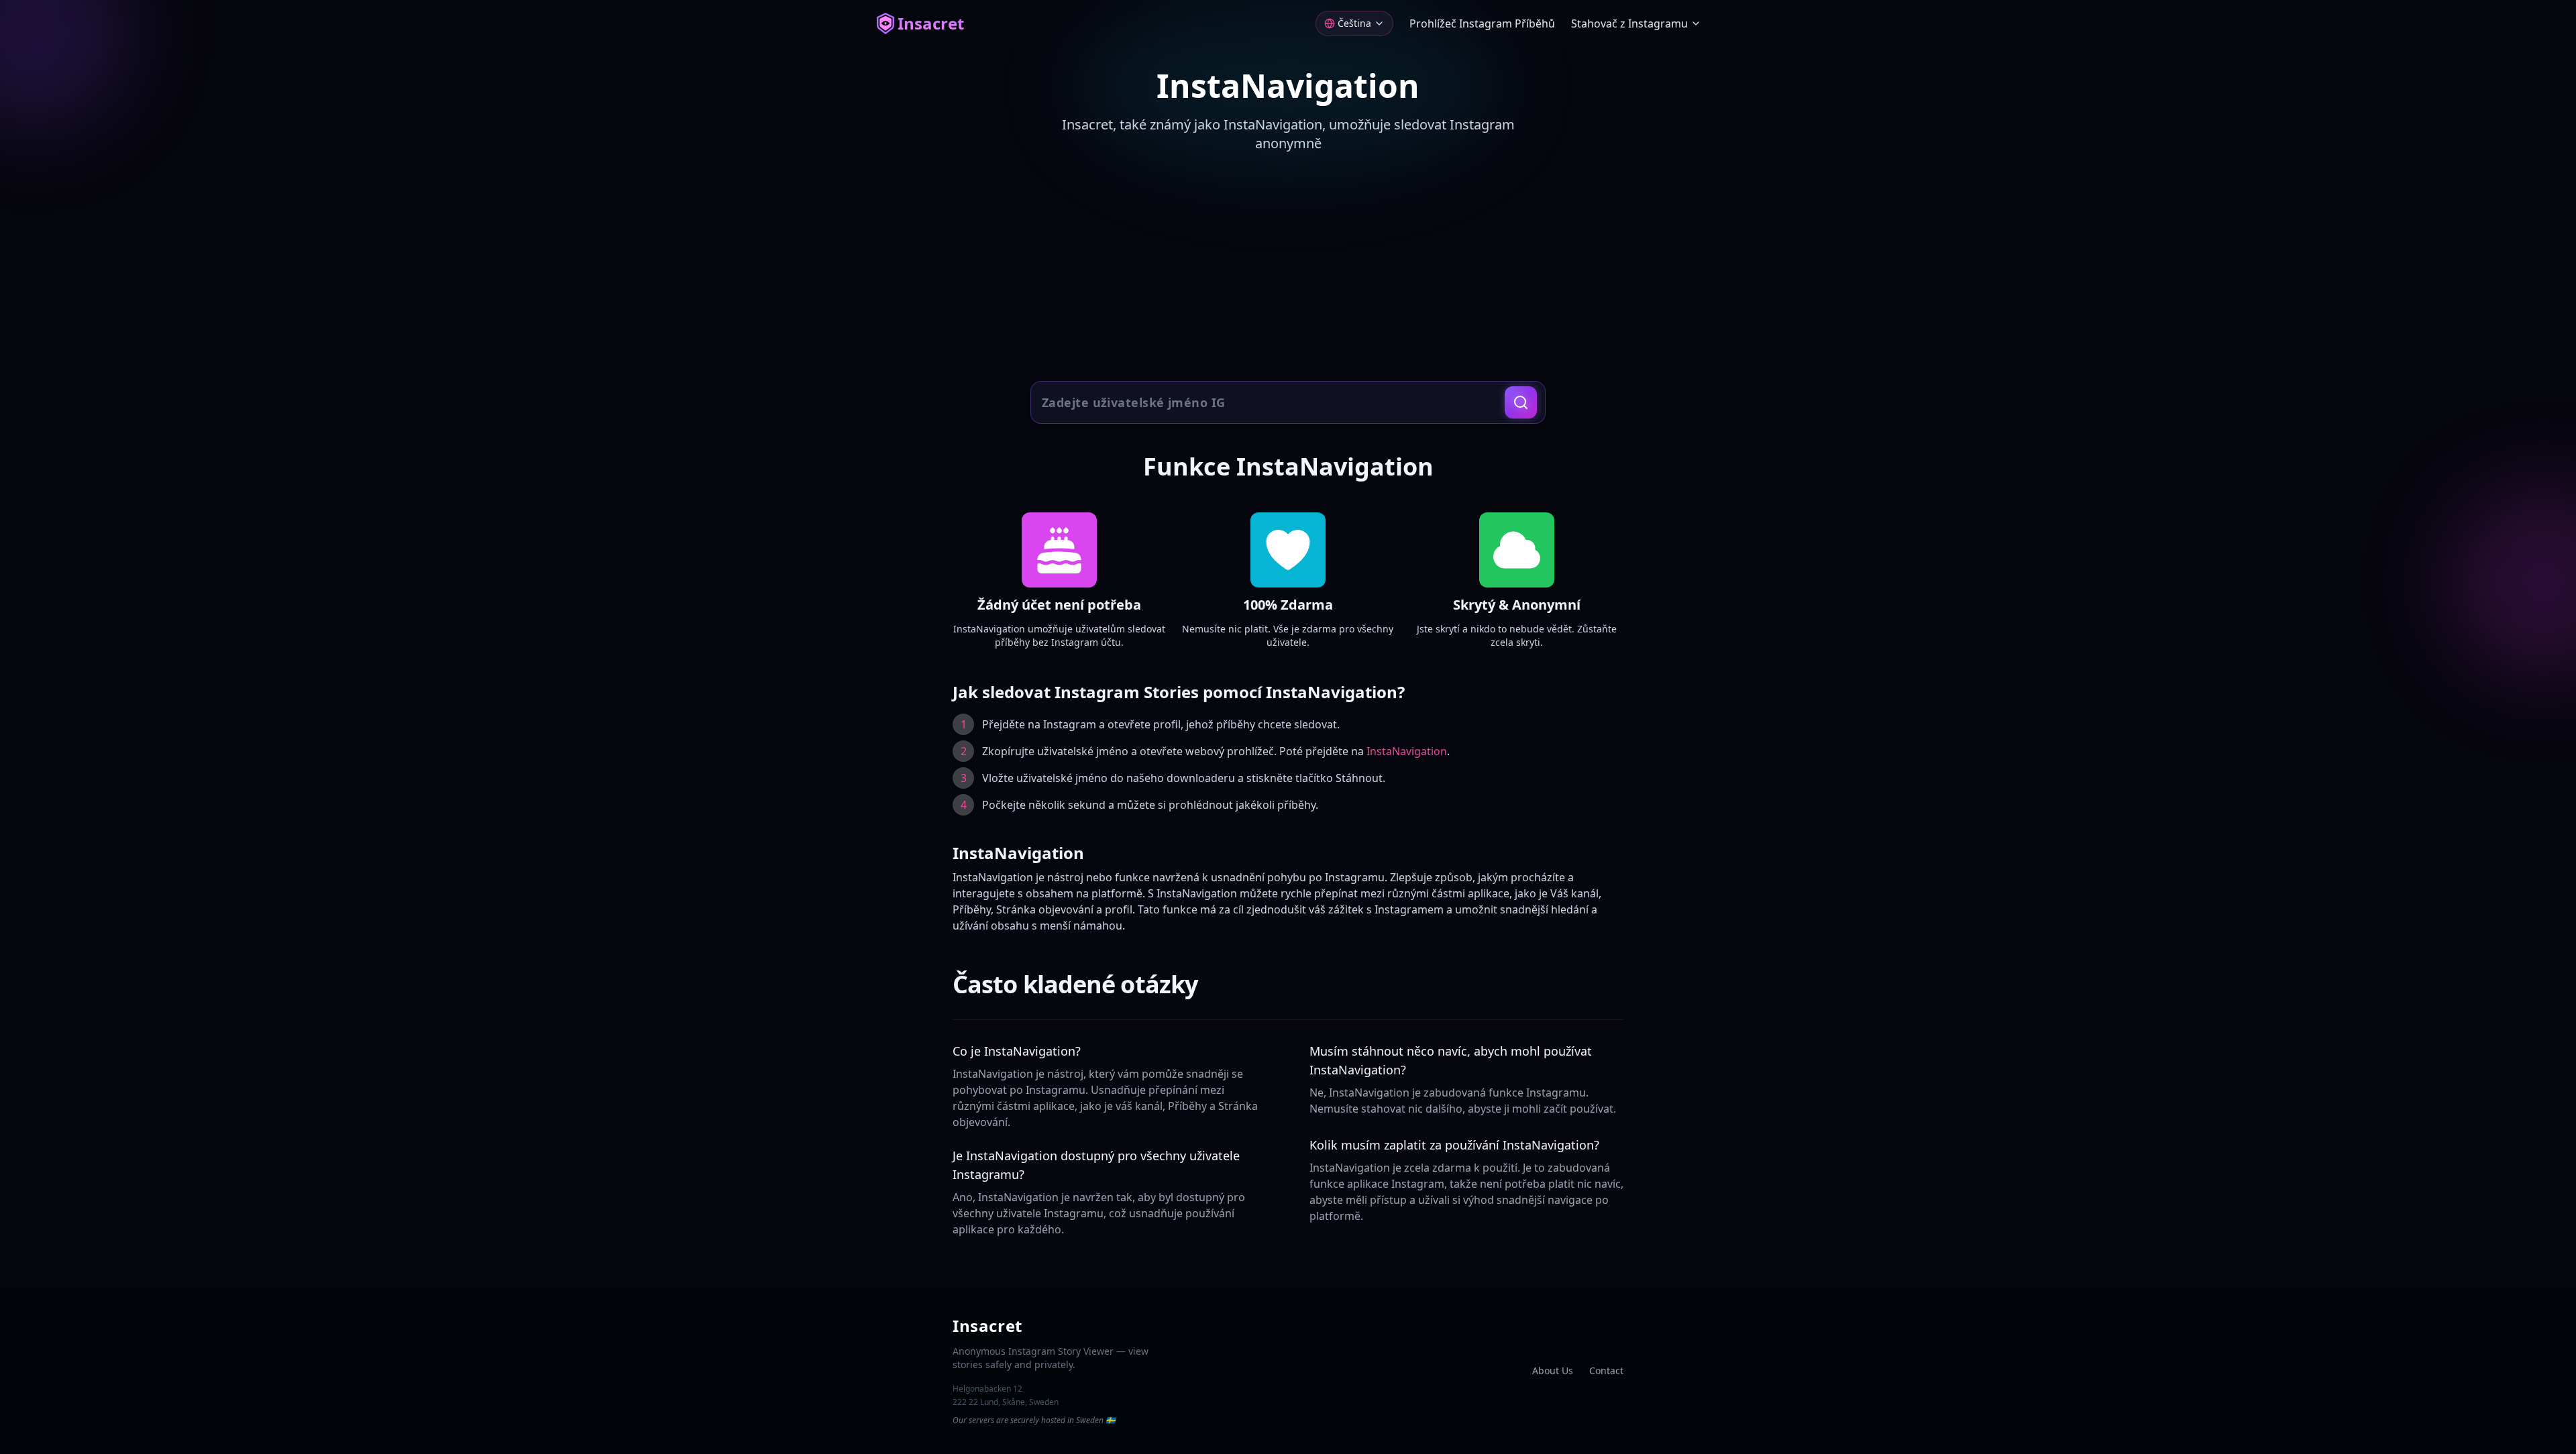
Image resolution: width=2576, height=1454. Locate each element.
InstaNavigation (1407, 751)
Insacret (931, 23)
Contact (1606, 1371)
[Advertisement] (1288, 268)
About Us (1553, 1371)
